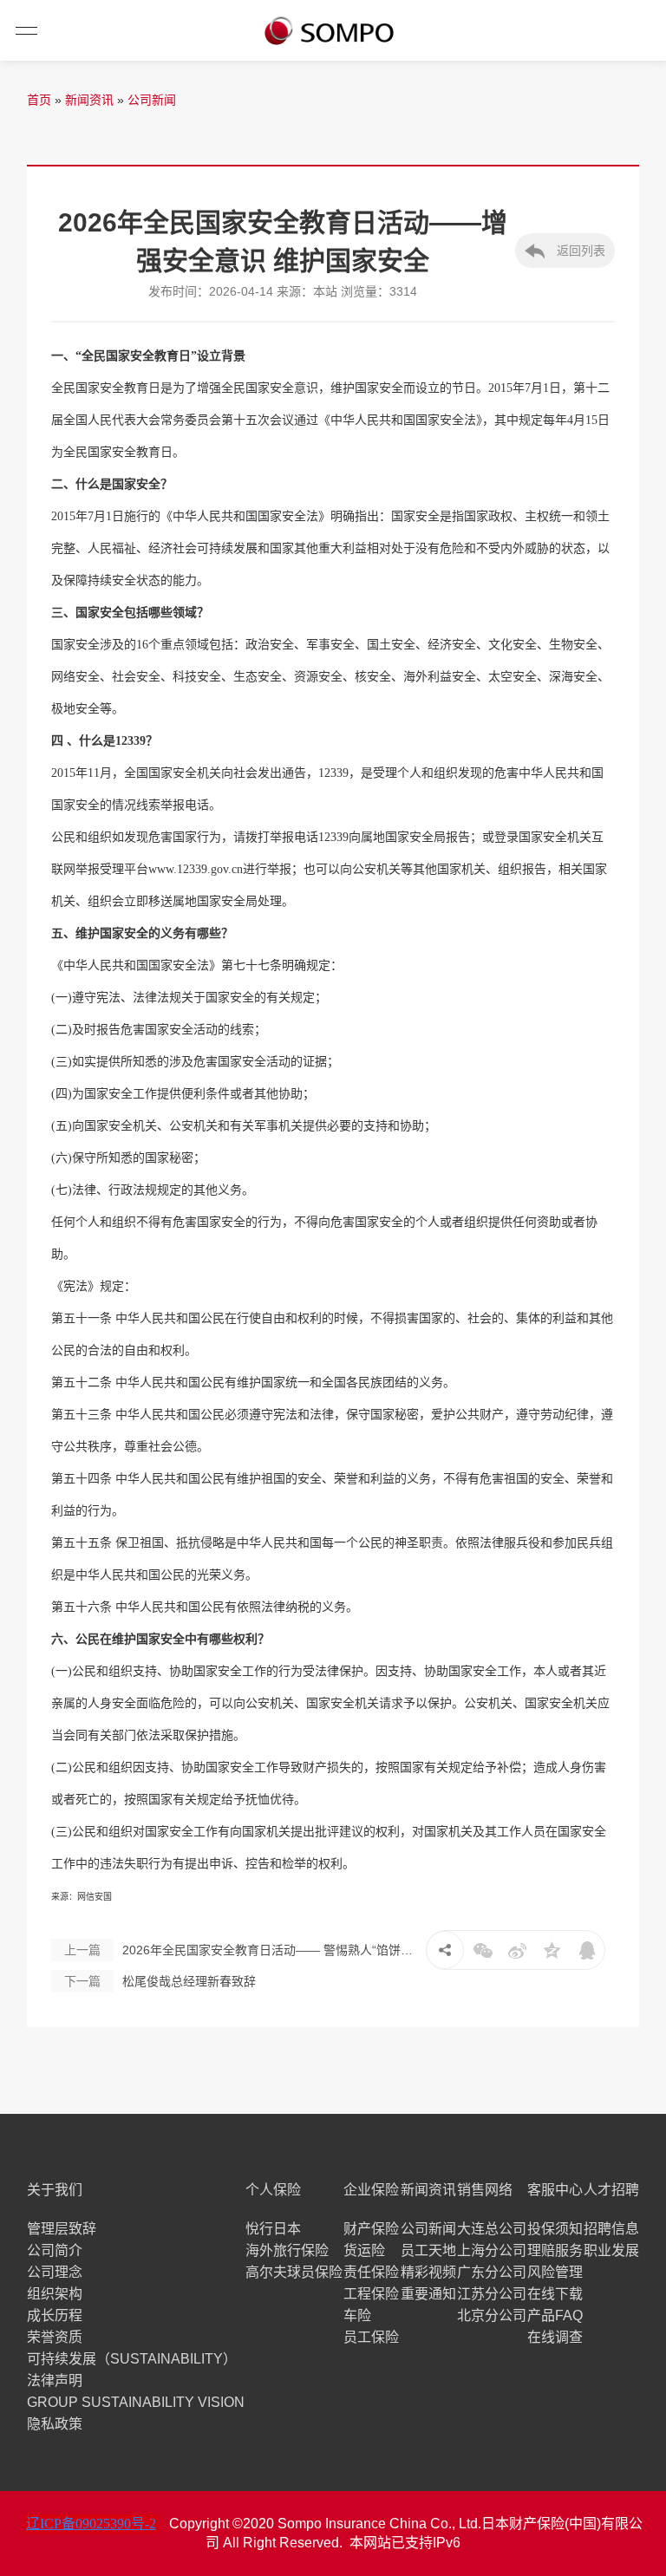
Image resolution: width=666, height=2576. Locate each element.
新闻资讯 (89, 100)
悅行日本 (273, 2229)
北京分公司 (492, 2315)
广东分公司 (492, 2272)
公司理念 (55, 2272)
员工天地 (428, 2250)
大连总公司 (492, 2229)
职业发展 (611, 2250)
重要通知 (428, 2294)
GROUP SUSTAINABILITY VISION (136, 2402)
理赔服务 (555, 2250)
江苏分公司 (492, 2294)
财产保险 (371, 2229)
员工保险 (371, 2337)
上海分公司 (492, 2250)
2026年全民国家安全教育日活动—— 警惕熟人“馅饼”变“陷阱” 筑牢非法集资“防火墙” (240, 1950)
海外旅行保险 (287, 2250)
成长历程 (55, 2315)
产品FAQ (555, 2315)
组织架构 (55, 2294)
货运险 (364, 2250)
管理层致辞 (62, 2229)
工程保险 (371, 2294)
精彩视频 (428, 2272)
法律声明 (55, 2380)
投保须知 (555, 2229)
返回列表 (579, 251)
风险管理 (555, 2272)
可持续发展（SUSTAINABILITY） (132, 2359)
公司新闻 (152, 100)
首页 (39, 100)
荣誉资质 (55, 2337)
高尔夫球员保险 (294, 2272)
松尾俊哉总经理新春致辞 (160, 1981)
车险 (357, 2315)
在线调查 (555, 2337)
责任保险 (371, 2272)
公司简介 (55, 2250)
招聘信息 (611, 2229)
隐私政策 (55, 2424)
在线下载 (555, 2294)
